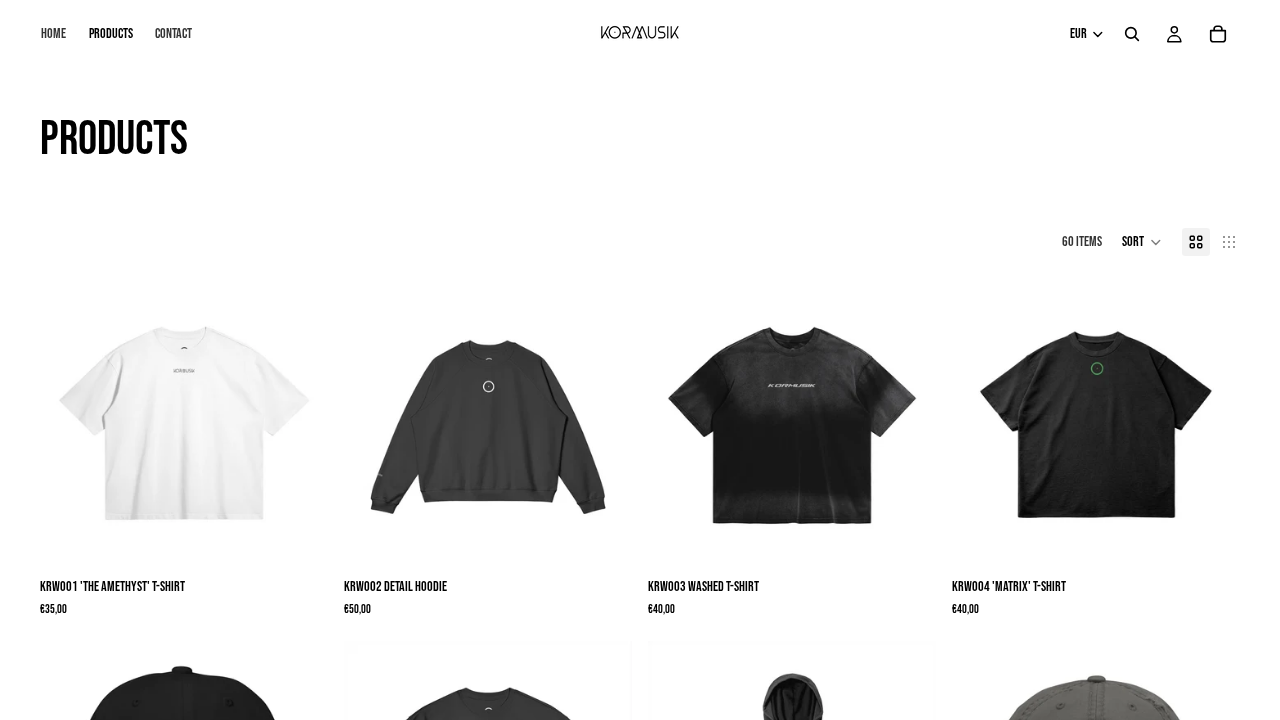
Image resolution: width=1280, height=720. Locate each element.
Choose (314, 536)
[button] (1142, 242)
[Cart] (1218, 34)
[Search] (1132, 34)
